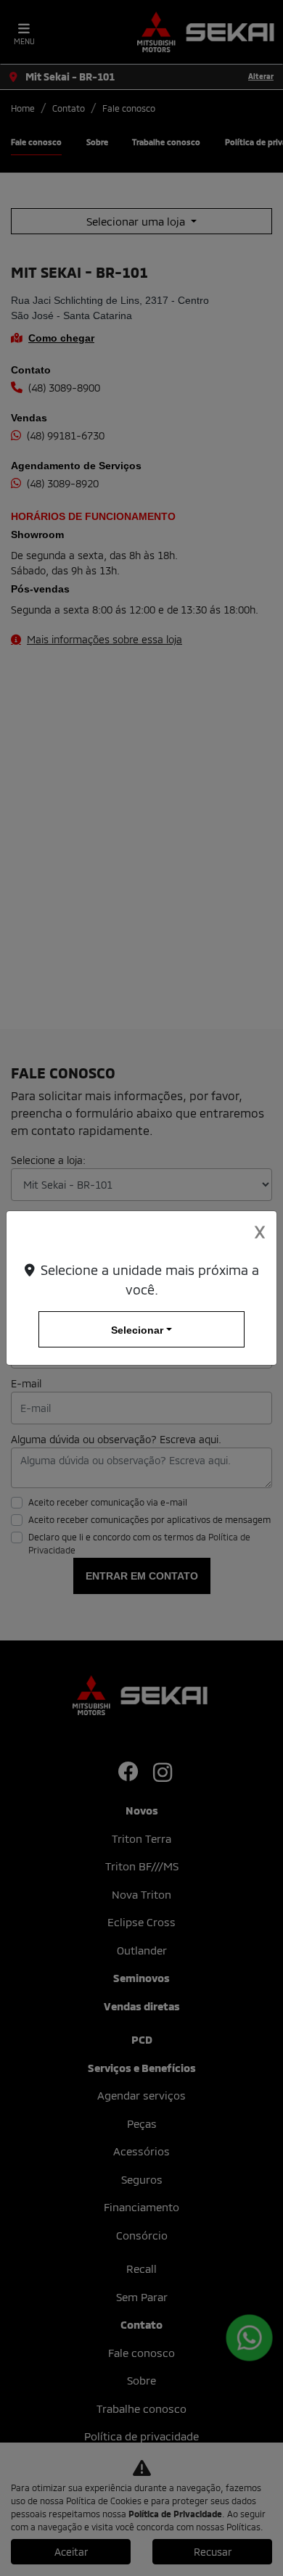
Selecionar (137, 1330)
